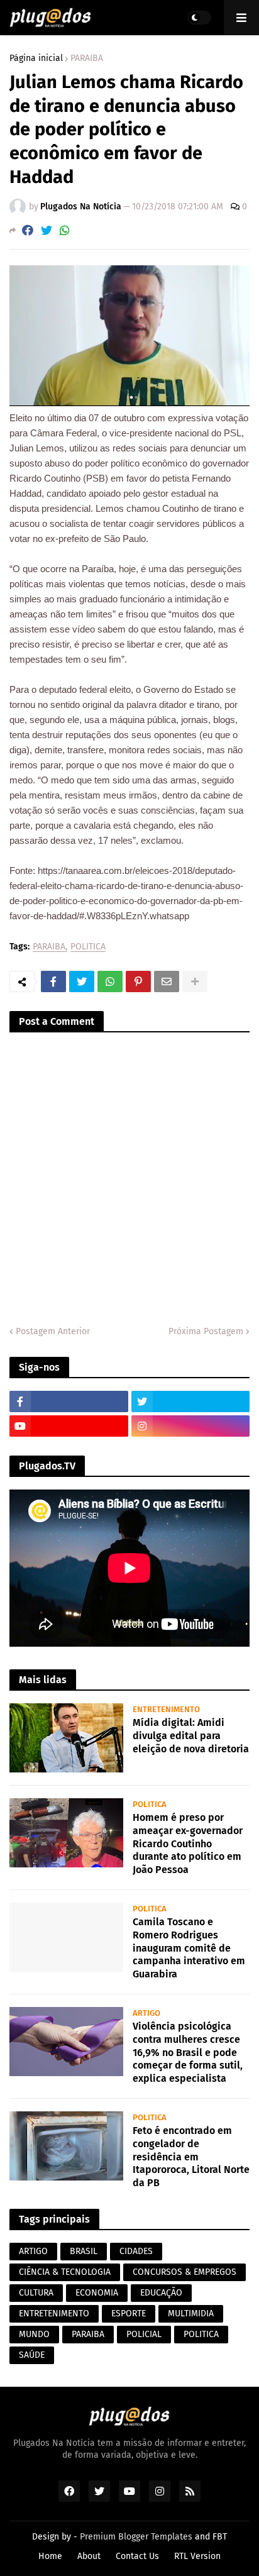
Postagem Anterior (53, 1331)
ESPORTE (129, 2313)
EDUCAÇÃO (161, 2293)
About (89, 2556)
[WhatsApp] (65, 230)
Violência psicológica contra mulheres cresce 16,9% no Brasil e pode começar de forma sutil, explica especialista (188, 2052)
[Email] (167, 981)
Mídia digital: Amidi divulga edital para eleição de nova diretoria (191, 1736)
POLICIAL (144, 2334)
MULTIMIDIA (191, 2313)
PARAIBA (87, 58)
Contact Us (137, 2556)
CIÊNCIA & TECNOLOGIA (65, 2272)
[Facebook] (28, 230)
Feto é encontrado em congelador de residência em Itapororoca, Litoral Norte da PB (191, 2157)
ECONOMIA (97, 2293)
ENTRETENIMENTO (54, 2313)
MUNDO (34, 2334)
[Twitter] (47, 230)
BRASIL (84, 2251)
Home (50, 2556)
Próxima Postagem (206, 1331)
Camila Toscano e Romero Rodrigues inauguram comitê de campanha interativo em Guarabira (189, 1948)
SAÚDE (32, 2355)
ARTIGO (33, 2251)
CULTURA (36, 2293)
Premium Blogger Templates (136, 2537)
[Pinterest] (138, 981)
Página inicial (36, 58)
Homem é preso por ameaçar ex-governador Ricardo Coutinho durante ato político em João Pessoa (188, 1844)
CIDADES (136, 2251)
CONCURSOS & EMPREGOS (185, 2272)
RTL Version (197, 2556)
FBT (220, 2537)
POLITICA (88, 947)
